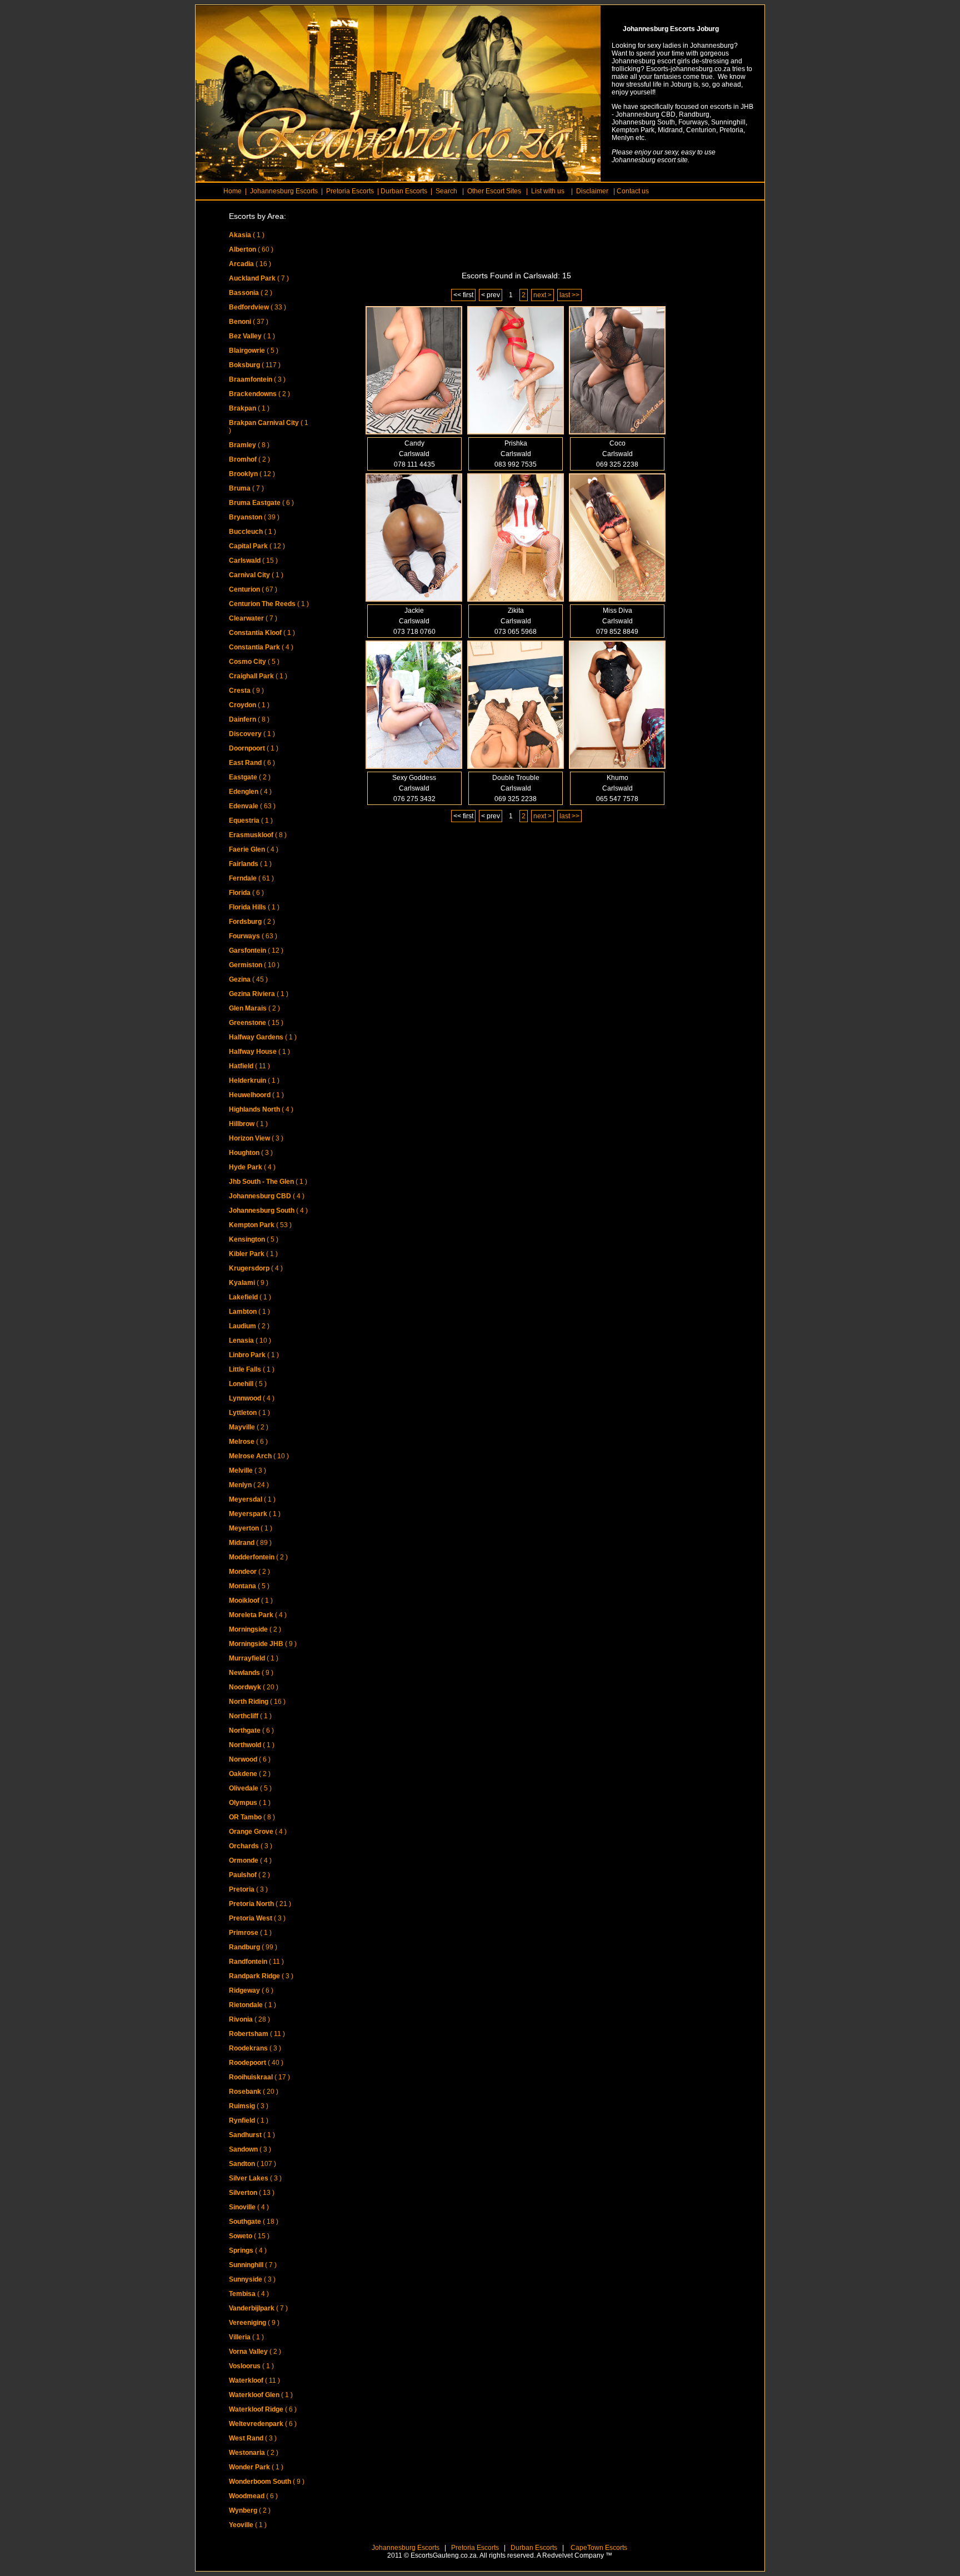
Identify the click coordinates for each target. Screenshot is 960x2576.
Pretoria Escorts (475, 2548)
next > (542, 295)
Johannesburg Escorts (406, 2548)
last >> (569, 295)
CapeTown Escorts (598, 2548)
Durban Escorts (533, 2548)
